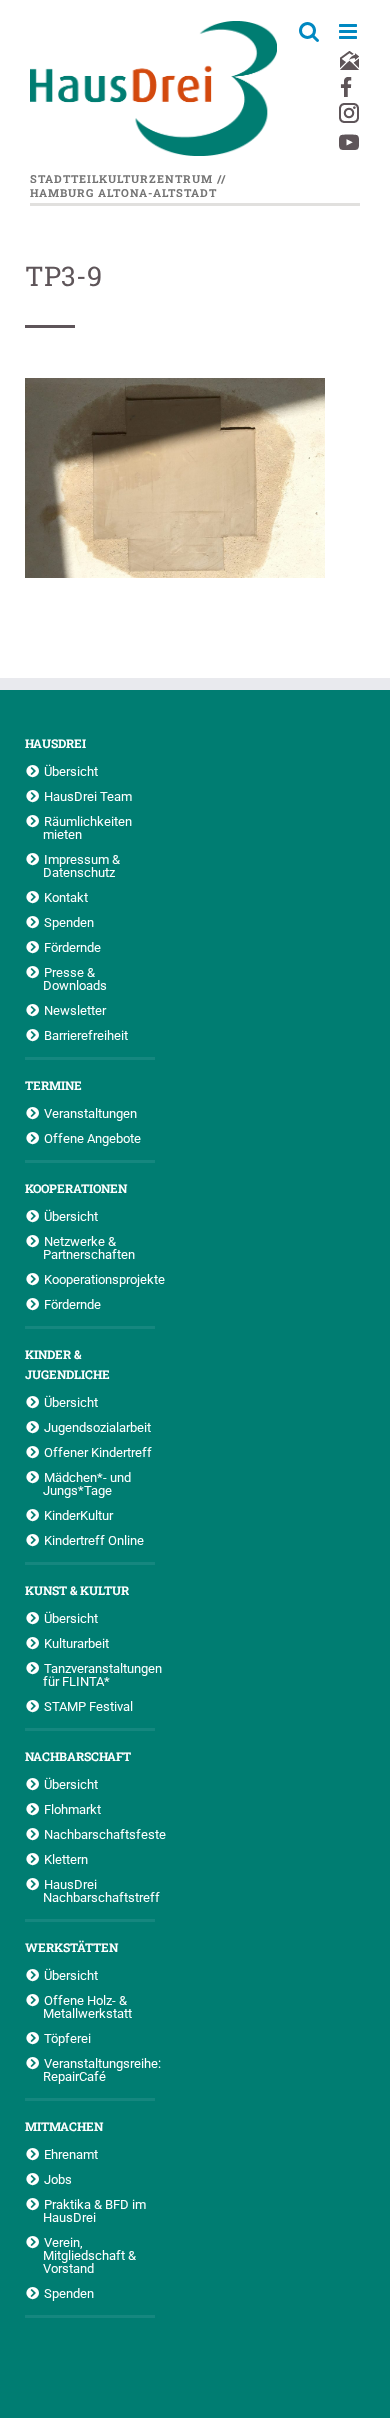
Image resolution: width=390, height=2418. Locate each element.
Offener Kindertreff (98, 1452)
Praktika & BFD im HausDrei (94, 2210)
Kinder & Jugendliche (67, 1364)
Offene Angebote (92, 1138)
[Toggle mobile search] (309, 31)
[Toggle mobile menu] (349, 31)
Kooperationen (76, 1188)
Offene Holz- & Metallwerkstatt (87, 2006)
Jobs (58, 2179)
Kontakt (66, 897)
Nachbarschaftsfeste (99, 1834)
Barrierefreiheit (86, 1035)
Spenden (69, 922)
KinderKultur (78, 1515)
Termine (53, 1085)
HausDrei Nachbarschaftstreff (99, 1890)
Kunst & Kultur (77, 1590)
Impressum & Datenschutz (81, 865)
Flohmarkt (72, 1809)
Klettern (66, 1859)
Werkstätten (71, 1947)
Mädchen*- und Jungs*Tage (87, 1483)
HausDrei (55, 743)
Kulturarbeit (76, 1643)
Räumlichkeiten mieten (87, 827)
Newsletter (75, 1010)
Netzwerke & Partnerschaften (89, 1247)
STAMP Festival (88, 1706)
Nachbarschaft (78, 1756)
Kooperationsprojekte (99, 1279)
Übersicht (71, 771)
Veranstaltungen (90, 1113)
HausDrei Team (88, 796)
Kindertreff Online (94, 1540)
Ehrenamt (71, 2154)
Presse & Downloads (75, 978)
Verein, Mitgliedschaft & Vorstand (89, 2255)
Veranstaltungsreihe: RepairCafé (99, 2069)
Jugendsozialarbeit (97, 1427)
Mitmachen (64, 2126)
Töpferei (67, 2038)
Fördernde (72, 947)
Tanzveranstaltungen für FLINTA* (99, 1674)
